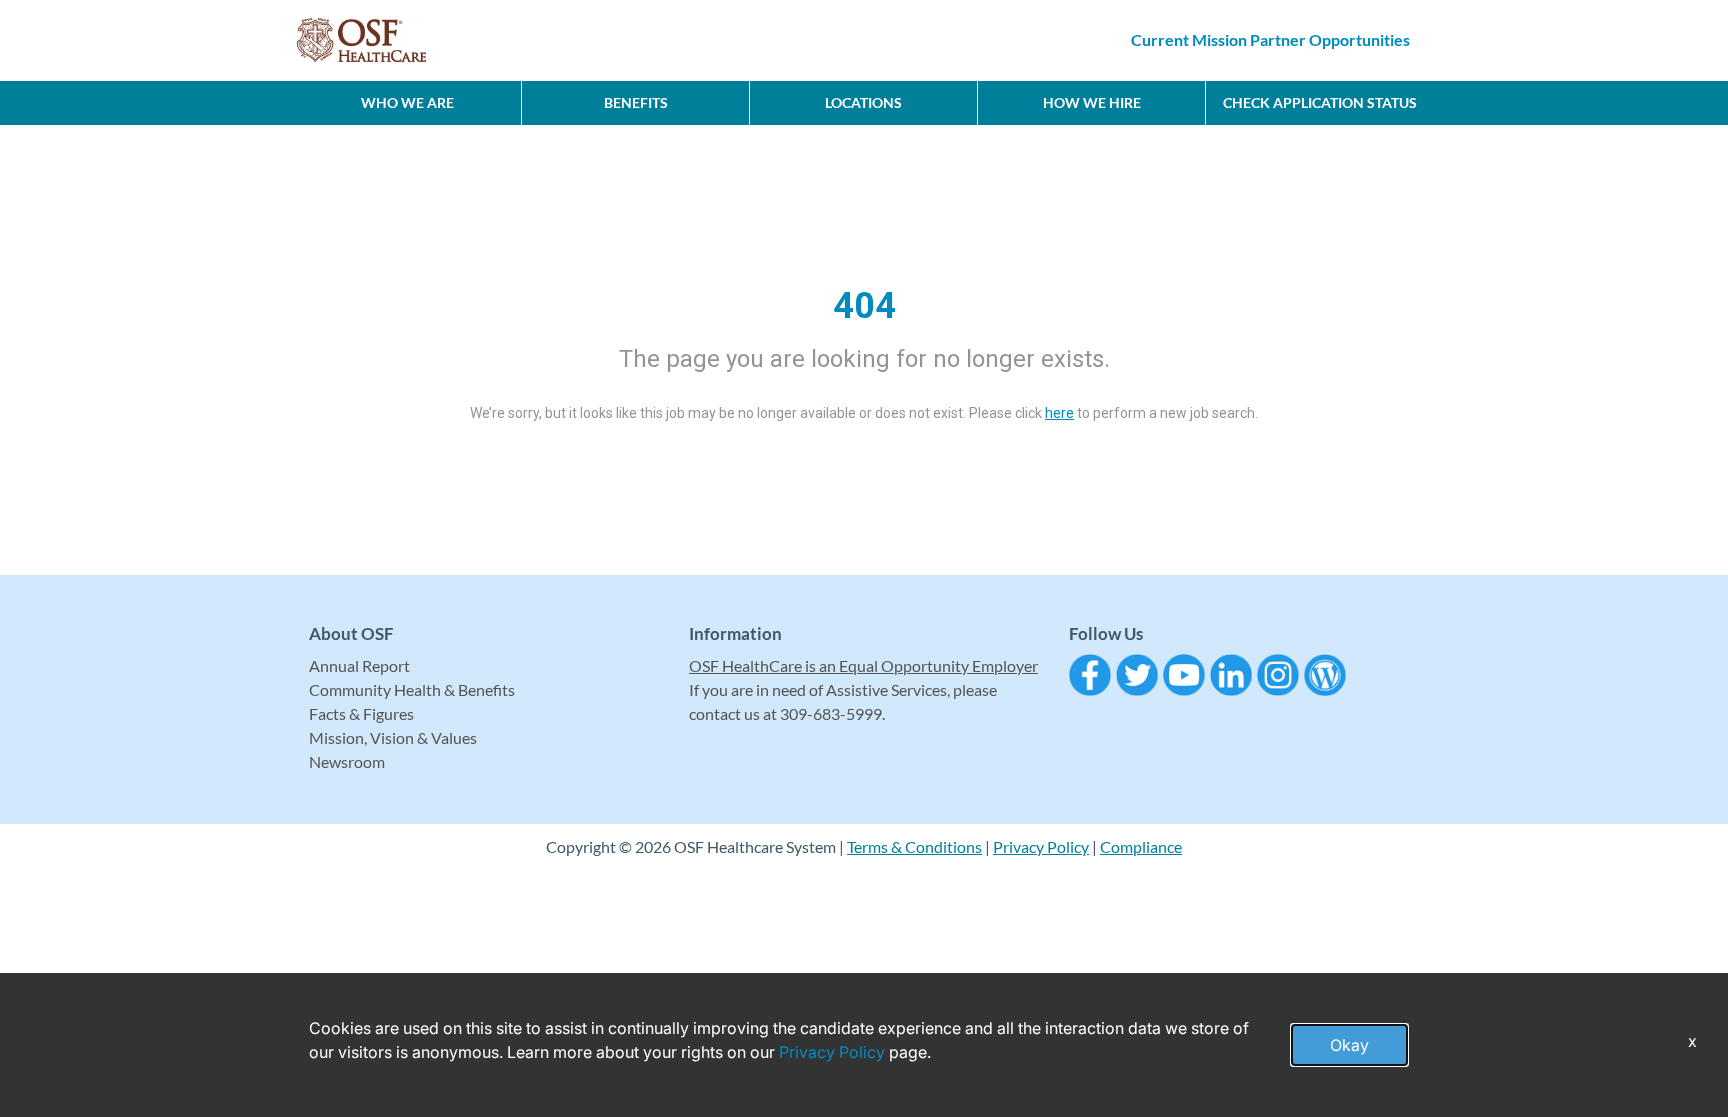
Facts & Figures (361, 713)
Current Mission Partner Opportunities (1270, 39)
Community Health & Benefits (412, 689)
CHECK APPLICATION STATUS (1320, 102)
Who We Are (407, 102)
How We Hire (1092, 102)
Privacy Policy (1041, 846)
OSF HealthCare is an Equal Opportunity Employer (863, 665)
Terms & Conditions (914, 846)
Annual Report (359, 665)
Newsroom (347, 761)
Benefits (636, 102)
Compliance (1141, 846)
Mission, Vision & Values (393, 737)
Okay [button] (1349, 1045)
